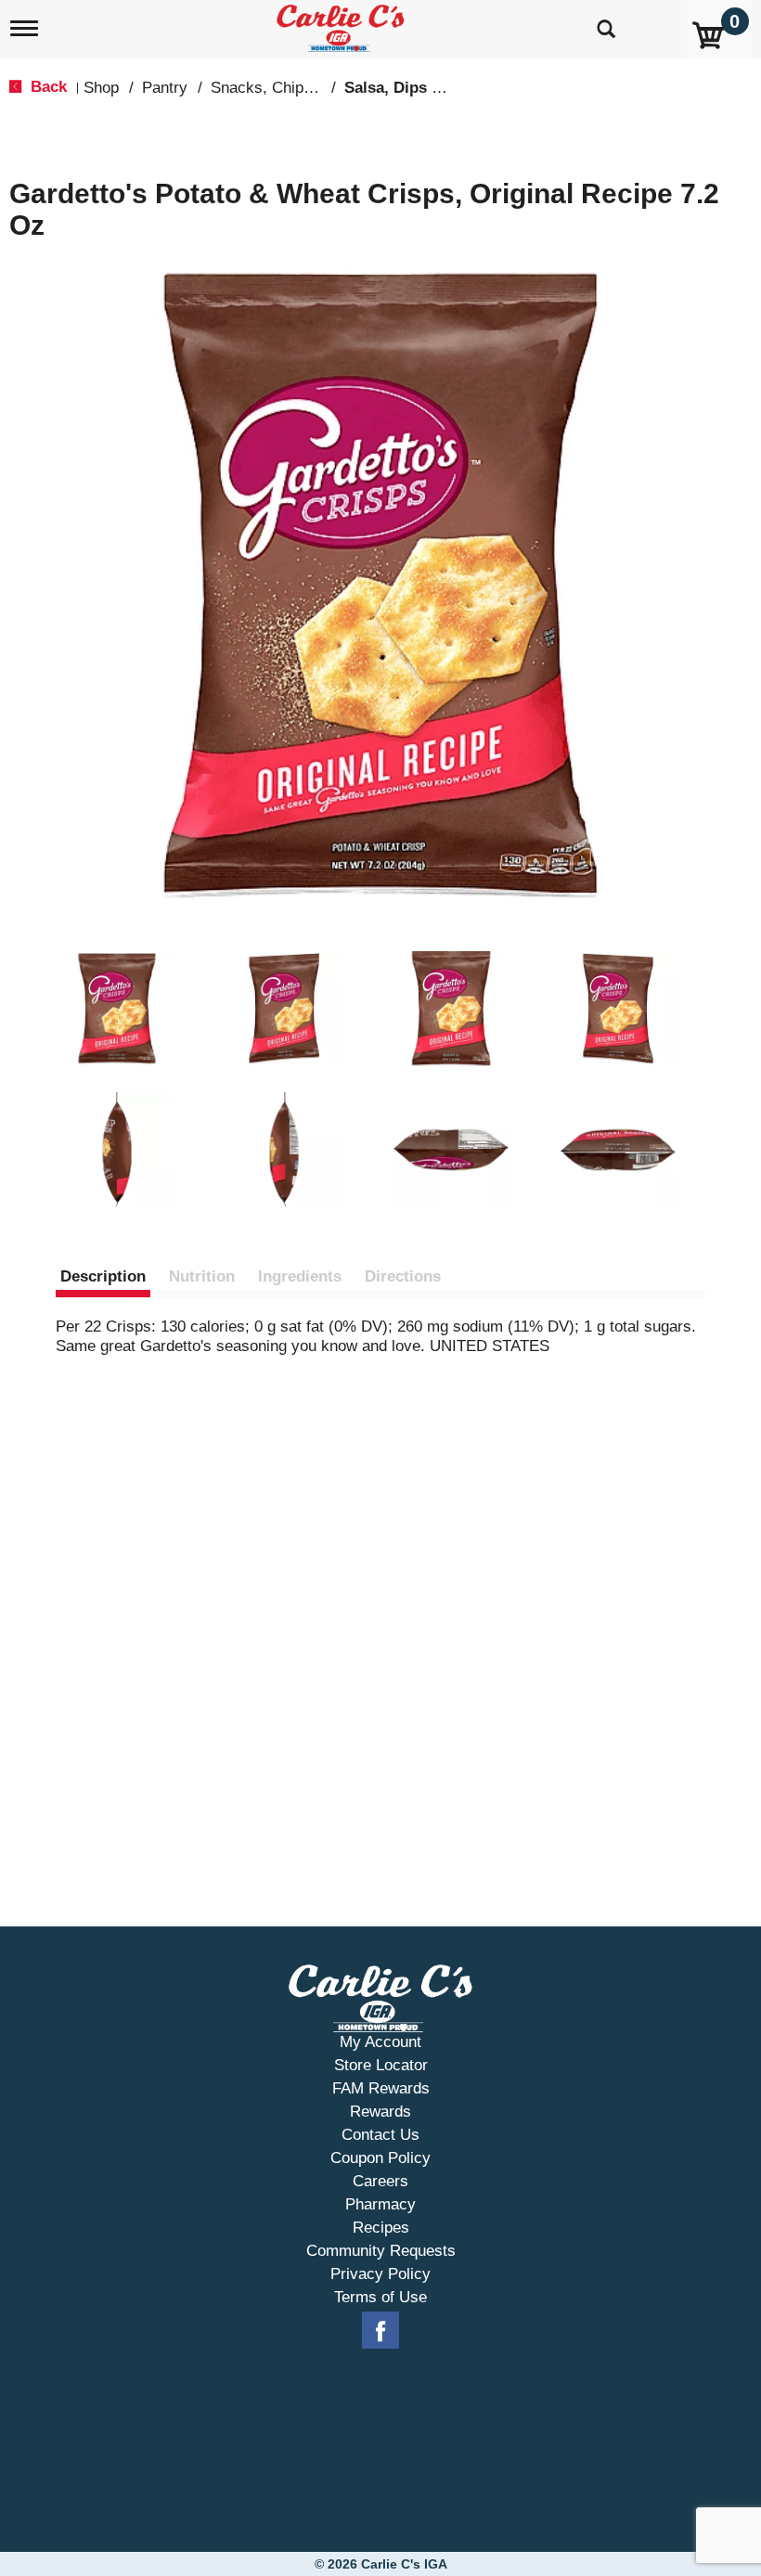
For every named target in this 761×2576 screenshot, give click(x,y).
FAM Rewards (381, 2088)
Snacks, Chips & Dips (287, 88)
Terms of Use (380, 2297)
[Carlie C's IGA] (342, 25)
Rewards (380, 2112)
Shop (101, 88)
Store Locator (381, 2065)
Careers (380, 2181)
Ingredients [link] (300, 1276)
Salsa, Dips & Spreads (426, 88)
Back (46, 87)
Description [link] (103, 1276)
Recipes (381, 2228)
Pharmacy (380, 2204)
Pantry (165, 88)
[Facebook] (380, 2331)
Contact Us (380, 2135)
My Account (380, 2042)
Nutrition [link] (202, 1276)
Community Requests (381, 2251)
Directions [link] (403, 1276)
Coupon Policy (380, 2158)
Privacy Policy (380, 2274)
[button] (117, 1009)
